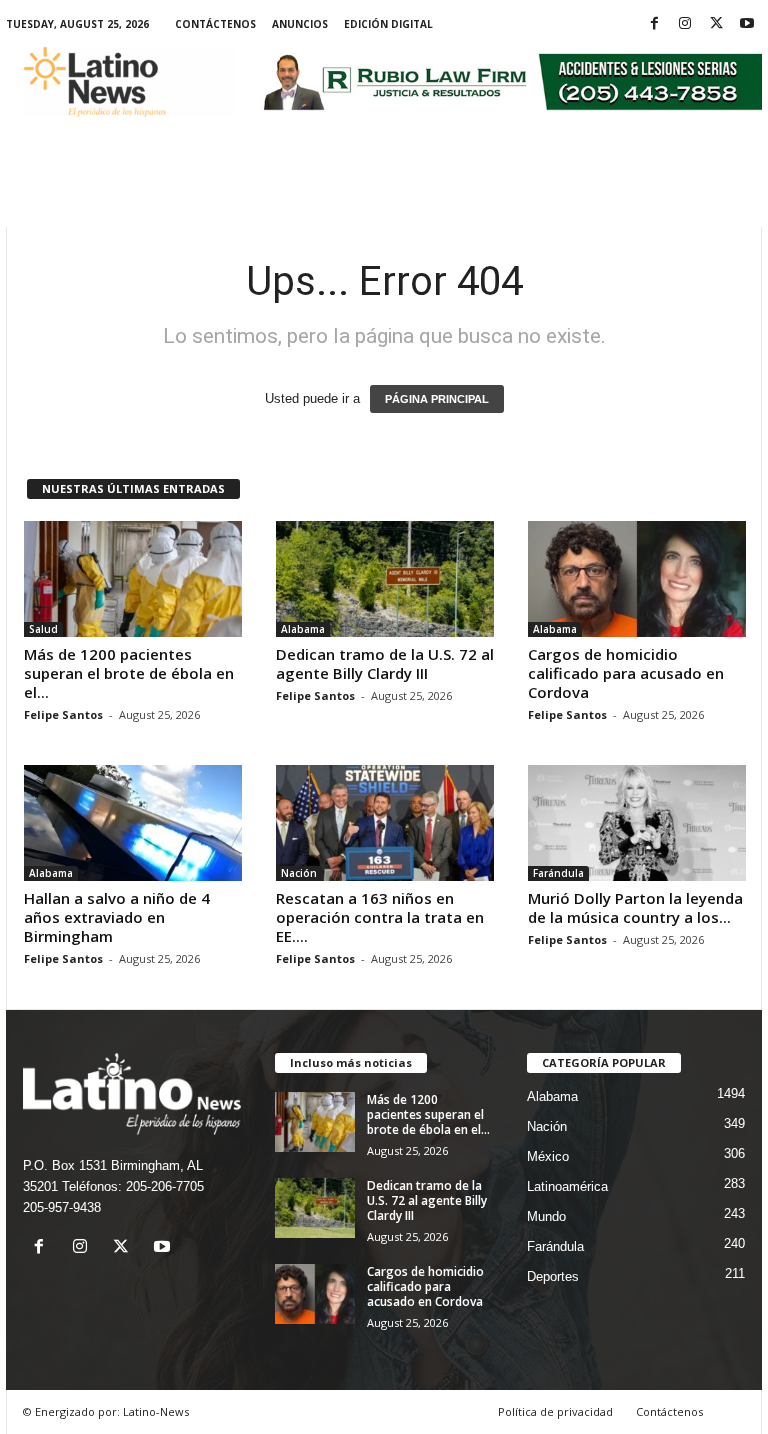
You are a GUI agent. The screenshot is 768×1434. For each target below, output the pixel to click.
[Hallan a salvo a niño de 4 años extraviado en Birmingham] (133, 823)
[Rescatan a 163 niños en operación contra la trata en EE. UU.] (385, 823)
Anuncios (300, 24)
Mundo (546, 1216)
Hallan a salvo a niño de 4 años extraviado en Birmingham (117, 917)
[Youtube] (747, 24)
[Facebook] (654, 24)
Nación (299, 873)
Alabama (303, 629)
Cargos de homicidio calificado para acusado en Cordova (626, 673)
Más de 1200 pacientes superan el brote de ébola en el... (129, 673)
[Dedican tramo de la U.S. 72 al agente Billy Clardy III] (385, 579)
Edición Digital (388, 24)
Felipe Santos (63, 714)
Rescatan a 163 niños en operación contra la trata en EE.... (380, 917)
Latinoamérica (567, 1186)
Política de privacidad (555, 1411)
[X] (716, 24)
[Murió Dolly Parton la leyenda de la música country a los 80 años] (637, 823)
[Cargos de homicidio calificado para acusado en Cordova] (637, 579)
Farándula (558, 873)
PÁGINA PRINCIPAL (437, 399)
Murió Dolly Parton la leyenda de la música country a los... (635, 907)
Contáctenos (215, 24)
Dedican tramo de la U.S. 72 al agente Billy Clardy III (385, 663)
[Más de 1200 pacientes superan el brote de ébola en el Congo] (133, 579)
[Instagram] (685, 24)
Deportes (553, 1276)
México (548, 1156)
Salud (43, 629)
